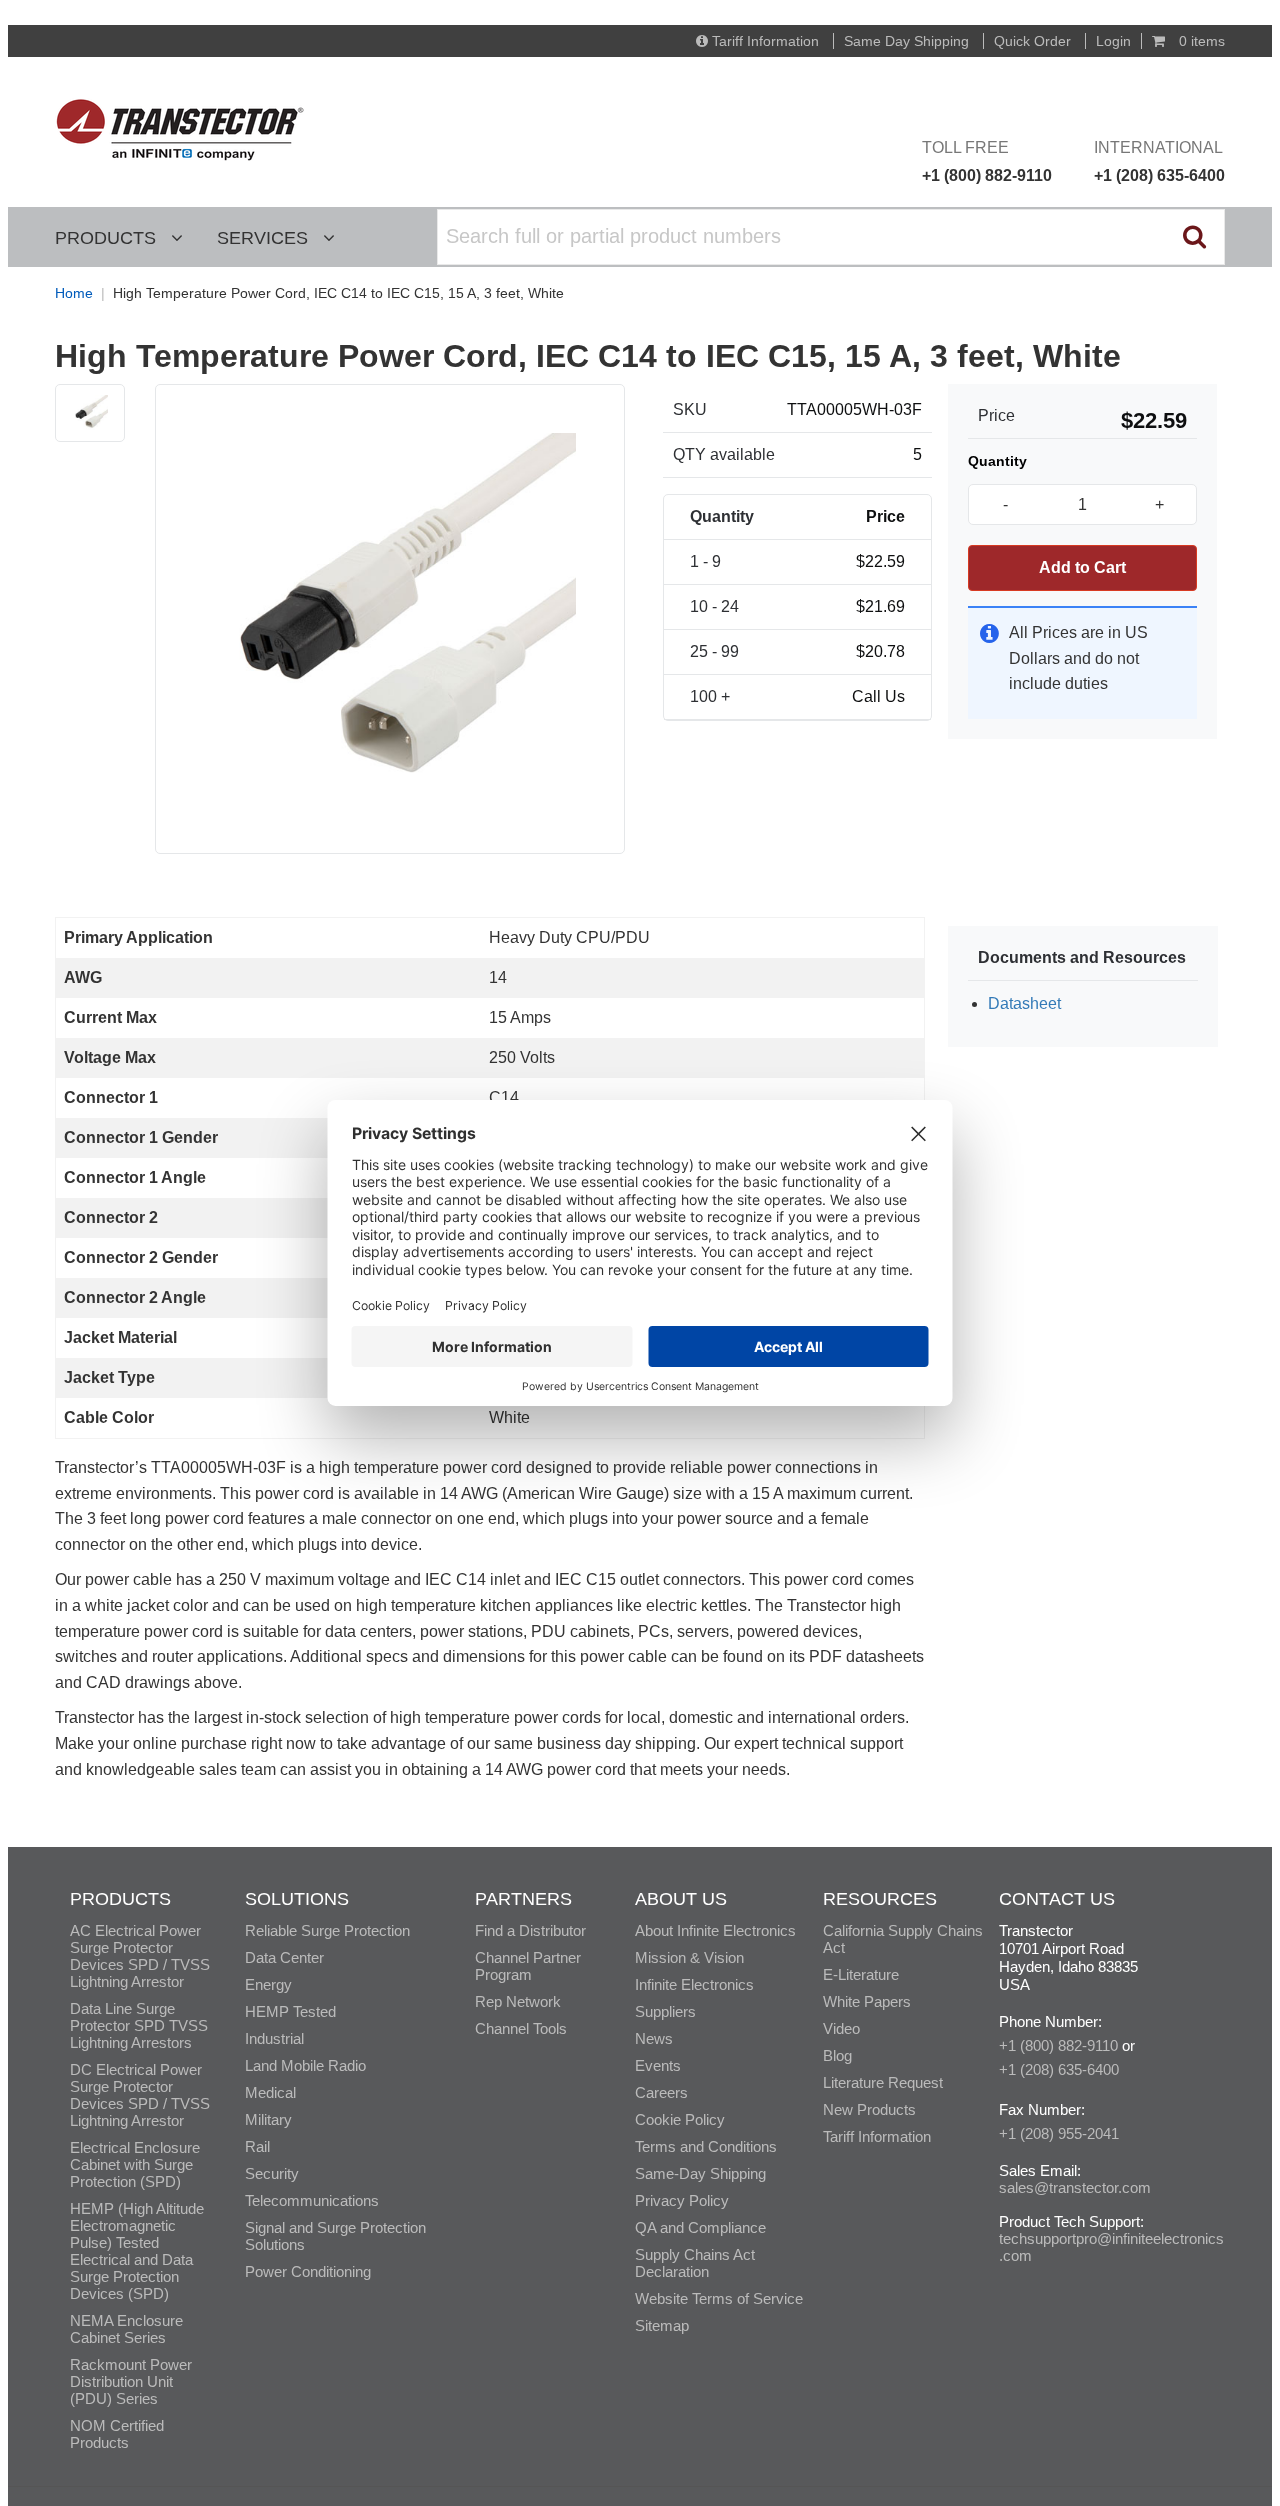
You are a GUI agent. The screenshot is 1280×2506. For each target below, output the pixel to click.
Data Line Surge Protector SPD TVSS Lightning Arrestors (139, 2025)
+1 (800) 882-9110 (1058, 2045)
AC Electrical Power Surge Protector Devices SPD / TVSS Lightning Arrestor (140, 1956)
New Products (869, 2109)
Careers (661, 2092)
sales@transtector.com (1075, 2187)
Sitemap (662, 2325)
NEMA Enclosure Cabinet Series (126, 2329)
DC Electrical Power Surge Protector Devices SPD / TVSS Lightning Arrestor (140, 2095)
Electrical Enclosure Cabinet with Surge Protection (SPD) (135, 2164)
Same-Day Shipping (700, 2173)
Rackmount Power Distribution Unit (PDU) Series (131, 2381)
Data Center (284, 1957)
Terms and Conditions (706, 2146)
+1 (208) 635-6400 (1059, 2069)
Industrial (274, 2038)
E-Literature (861, 1974)
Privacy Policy (682, 2200)
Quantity (997, 461)
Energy (268, 1984)
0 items (1200, 41)
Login (1113, 41)
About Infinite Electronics (715, 1930)
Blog (837, 2055)
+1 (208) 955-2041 (1059, 2133)
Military (268, 2119)
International (1159, 161)
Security (272, 2173)
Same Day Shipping (906, 41)
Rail (257, 2146)
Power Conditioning (308, 2271)
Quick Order (1032, 41)
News (654, 2038)
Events (658, 2065)
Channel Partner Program (528, 1966)
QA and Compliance (700, 2227)
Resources (880, 1899)
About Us (681, 1899)
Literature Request (883, 2082)
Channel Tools (521, 2028)
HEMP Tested (290, 2011)
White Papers (867, 2001)
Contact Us (1057, 1899)
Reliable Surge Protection (327, 1930)
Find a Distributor (530, 1930)
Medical (270, 2092)
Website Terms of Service (719, 2298)
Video (841, 2028)
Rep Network (518, 2001)
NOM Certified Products (117, 2434)
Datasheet (1024, 1003)
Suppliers (665, 2011)
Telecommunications (312, 2200)
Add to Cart (1082, 567)
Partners (523, 1899)
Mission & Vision (689, 1957)
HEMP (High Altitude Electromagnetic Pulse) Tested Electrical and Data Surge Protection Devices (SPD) (137, 2251)
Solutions (297, 1899)
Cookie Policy (680, 2119)
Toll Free (987, 161)
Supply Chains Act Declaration (695, 2263)
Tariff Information (765, 41)
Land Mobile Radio (305, 2065)
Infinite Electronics (694, 1984)
